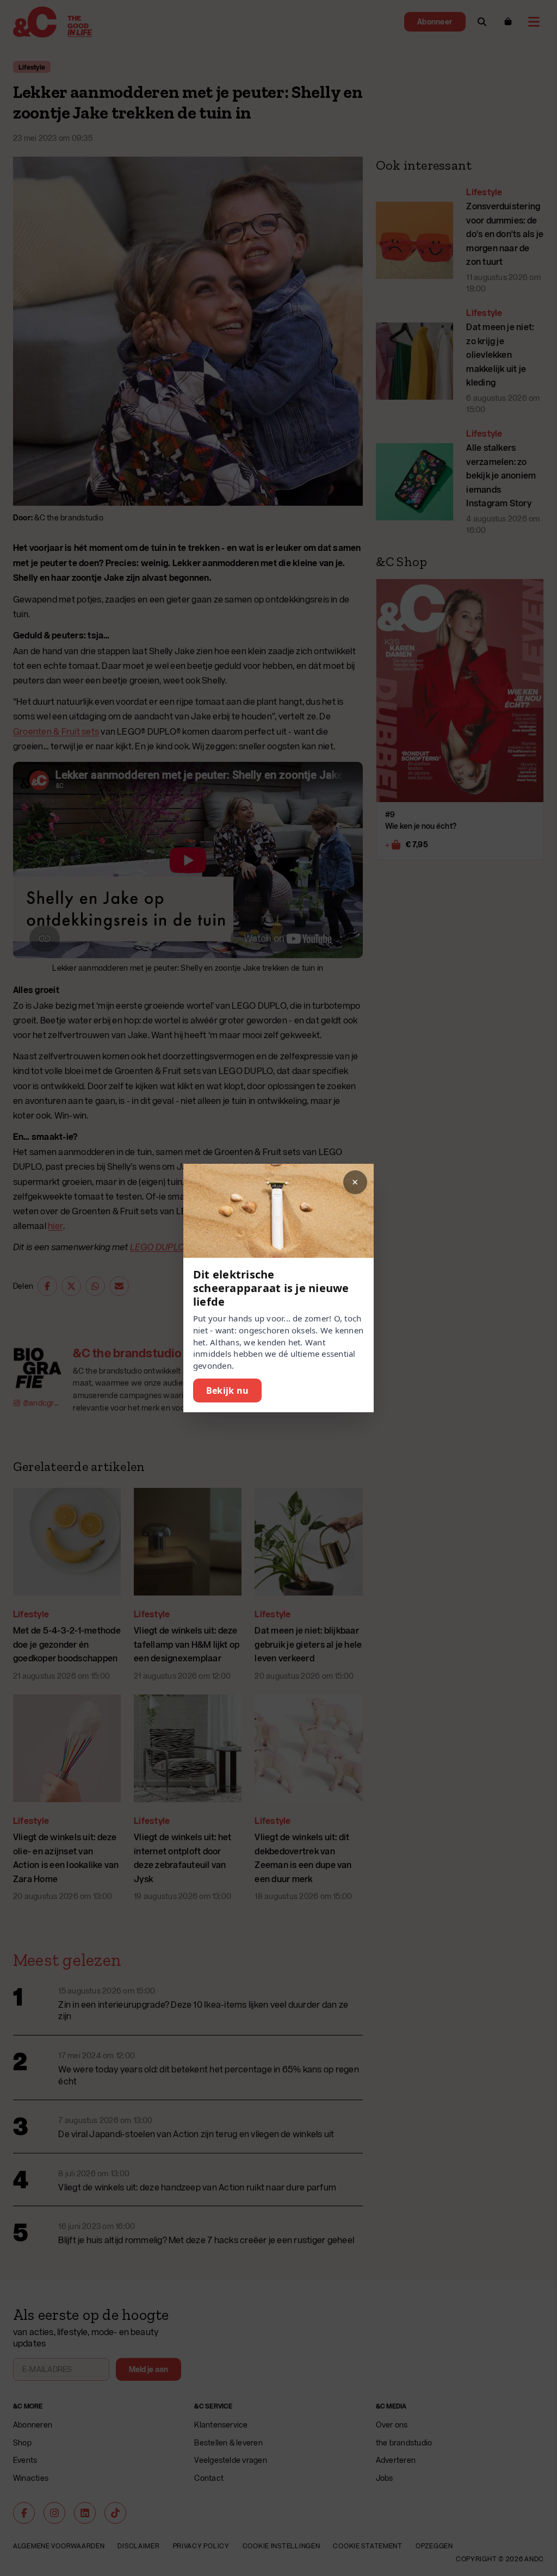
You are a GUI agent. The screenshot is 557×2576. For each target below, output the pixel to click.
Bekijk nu (227, 1391)
